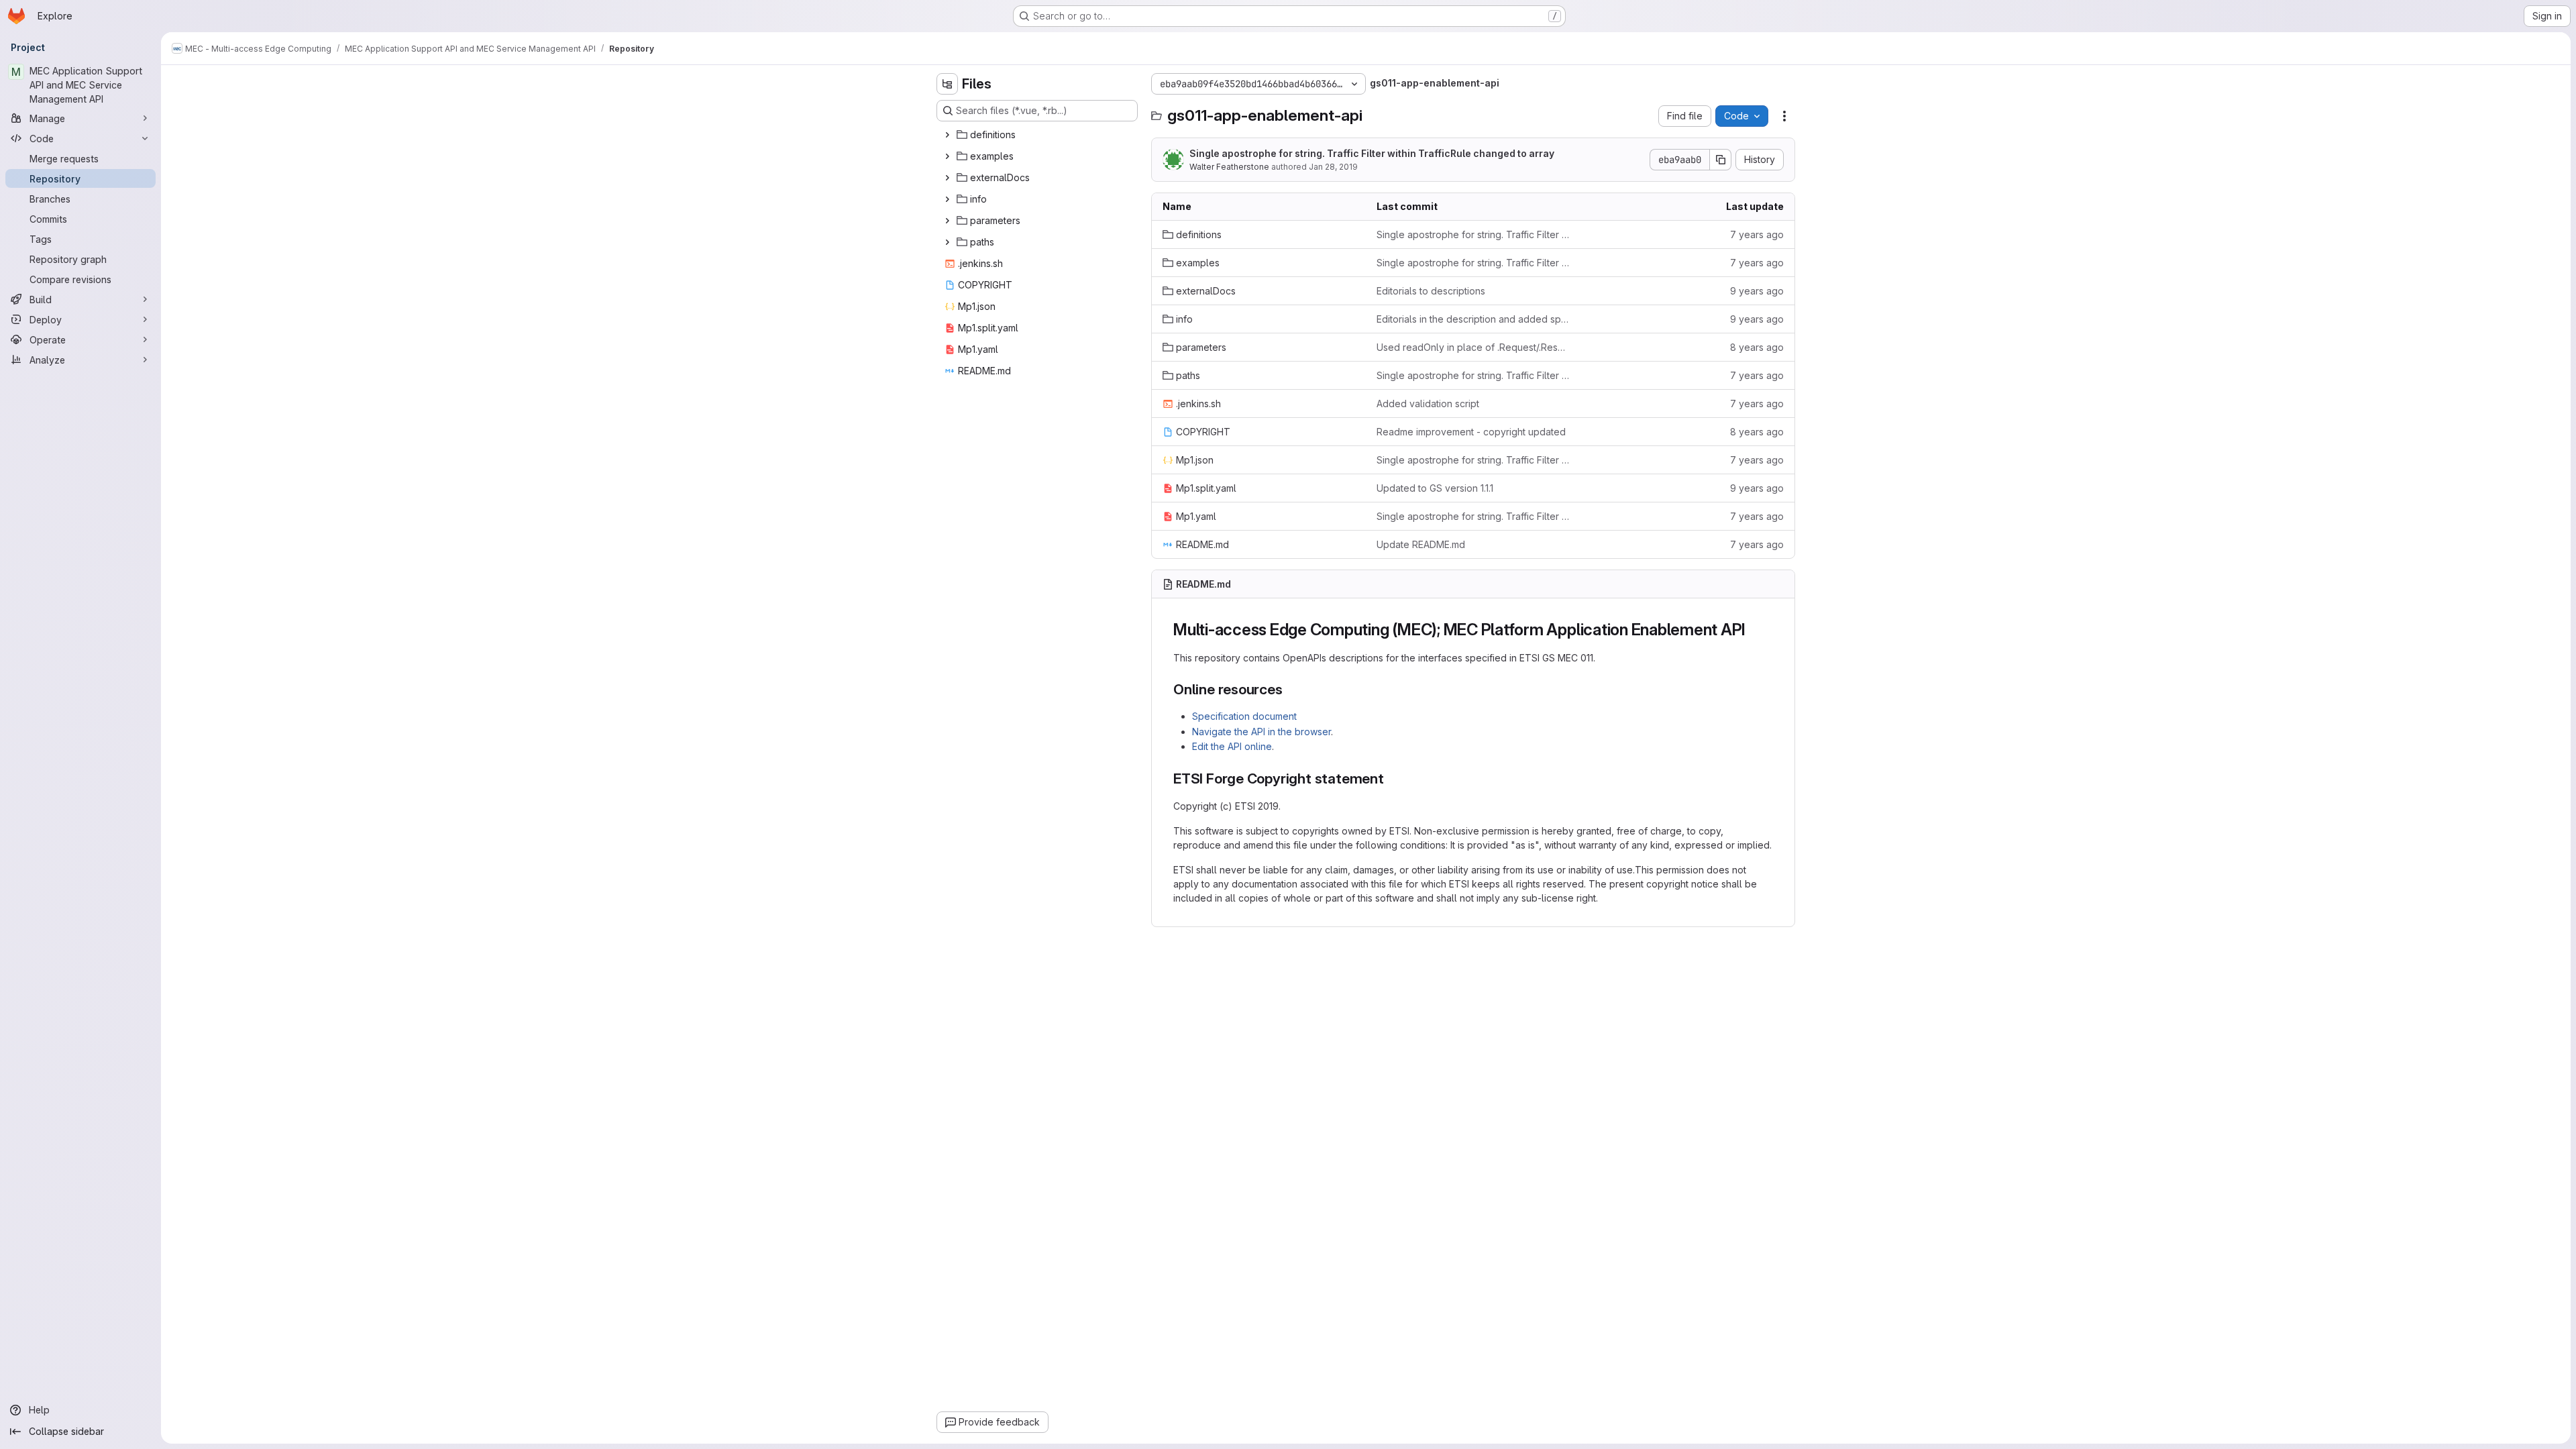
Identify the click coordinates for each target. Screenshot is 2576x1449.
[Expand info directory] (947, 199)
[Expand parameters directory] (947, 221)
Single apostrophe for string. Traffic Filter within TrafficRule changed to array (1372, 153)
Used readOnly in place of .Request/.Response (1473, 347)
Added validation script (1428, 404)
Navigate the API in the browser (1262, 732)
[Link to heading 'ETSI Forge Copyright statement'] (1392, 779)
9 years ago (1757, 291)
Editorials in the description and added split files (1473, 319)
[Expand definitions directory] (947, 135)
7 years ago (1757, 234)
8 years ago (1757, 347)
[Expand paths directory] (947, 242)
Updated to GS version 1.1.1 (1435, 488)
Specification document (1244, 716)
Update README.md (1421, 544)
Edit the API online (1232, 746)
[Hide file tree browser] (947, 84)
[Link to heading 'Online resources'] (1290, 689)
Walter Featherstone (1229, 167)
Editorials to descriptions (1431, 291)
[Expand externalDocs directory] (947, 178)
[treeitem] (1038, 135)
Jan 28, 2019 (1333, 167)
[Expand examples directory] (947, 156)
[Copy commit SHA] (1721, 160)
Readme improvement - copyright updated (1471, 432)
